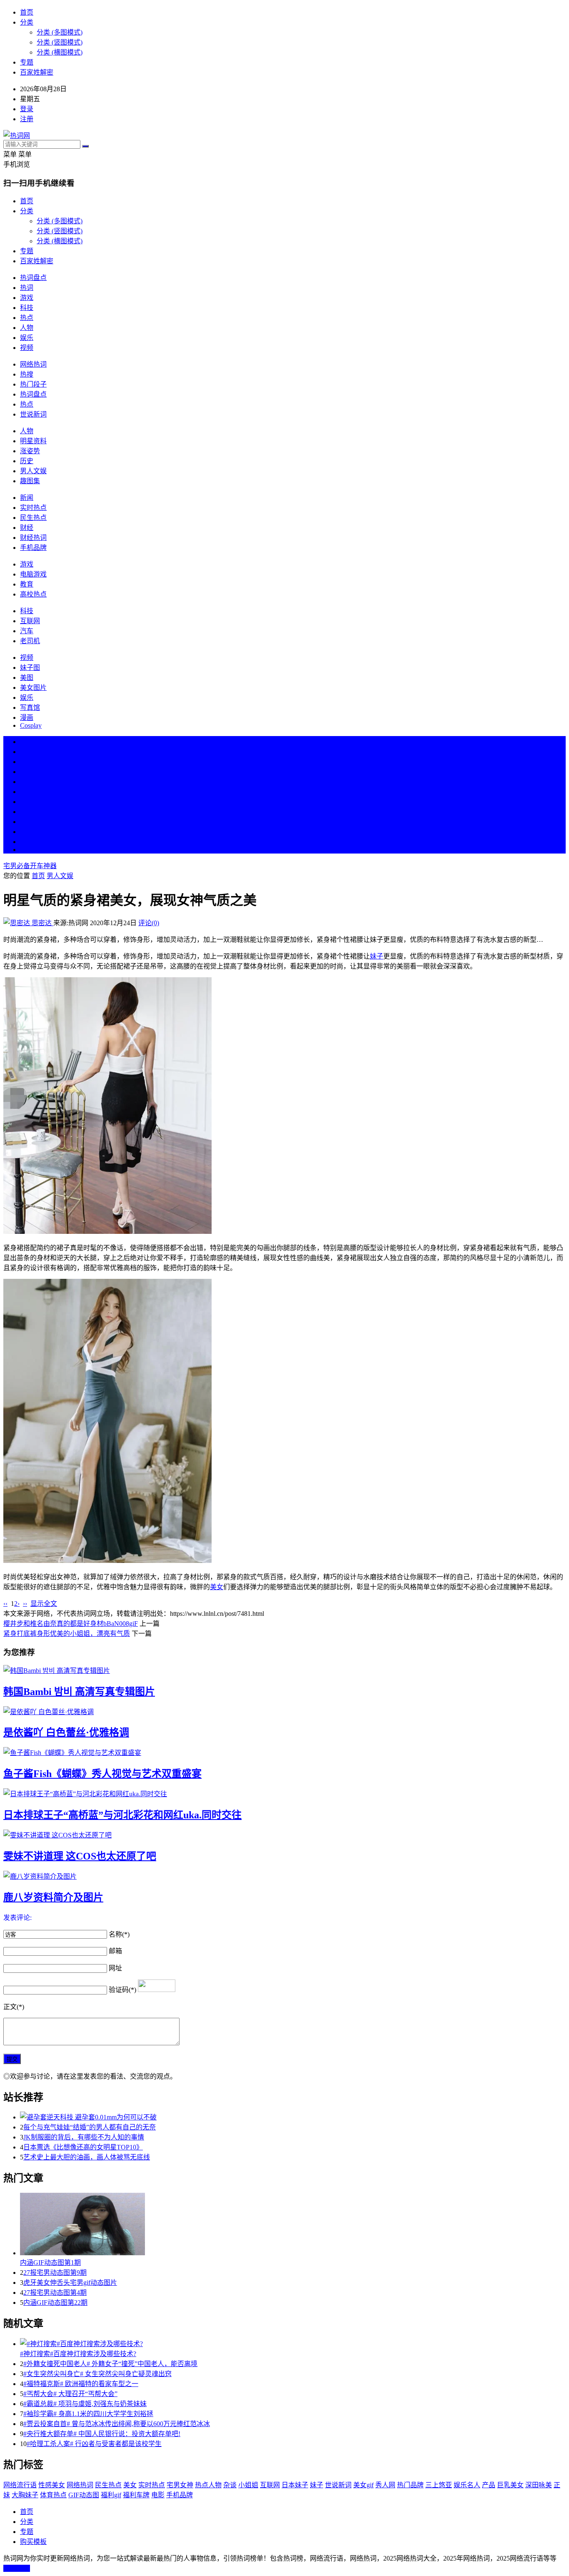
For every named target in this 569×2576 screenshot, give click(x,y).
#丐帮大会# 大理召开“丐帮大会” (70, 2394)
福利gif (111, 2495)
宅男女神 (180, 2485)
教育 (27, 584)
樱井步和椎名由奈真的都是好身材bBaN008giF (71, 1624)
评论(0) (149, 923)
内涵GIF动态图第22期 (55, 2303)
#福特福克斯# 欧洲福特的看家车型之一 (81, 2384)
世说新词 (33, 414)
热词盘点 (33, 278)
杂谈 (230, 2485)
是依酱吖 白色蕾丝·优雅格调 (66, 1732)
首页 (27, 12)
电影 (158, 2495)
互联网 (30, 621)
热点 (27, 318)
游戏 (27, 298)
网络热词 (33, 364)
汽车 (27, 631)
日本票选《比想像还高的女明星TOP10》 (83, 2147)
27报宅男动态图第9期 (55, 2273)
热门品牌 (410, 2485)
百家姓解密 (37, 72)
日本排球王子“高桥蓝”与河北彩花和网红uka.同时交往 (122, 1815)
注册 (27, 119)
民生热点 (33, 518)
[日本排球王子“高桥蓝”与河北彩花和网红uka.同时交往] (284, 1793)
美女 (27, 822)
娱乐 (27, 338)
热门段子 (33, 384)
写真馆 (30, 708)
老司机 (30, 641)
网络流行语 (20, 2485)
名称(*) (119, 1934)
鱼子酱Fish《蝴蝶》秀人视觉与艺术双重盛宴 (102, 1774)
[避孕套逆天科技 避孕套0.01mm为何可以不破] (293, 2117)
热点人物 (208, 2485)
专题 (27, 62)
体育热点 (53, 2495)
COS (27, 850)
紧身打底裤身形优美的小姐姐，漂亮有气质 (67, 1634)
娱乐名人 (467, 2485)
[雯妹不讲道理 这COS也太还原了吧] (284, 1835)
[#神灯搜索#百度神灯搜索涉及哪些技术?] (293, 2343)
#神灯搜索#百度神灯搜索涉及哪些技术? (78, 2354)
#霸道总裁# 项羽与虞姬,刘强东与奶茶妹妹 (85, 2404)
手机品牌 (33, 548)
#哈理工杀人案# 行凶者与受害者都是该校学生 (94, 2444)
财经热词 (33, 538)
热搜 (27, 374)
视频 (27, 348)
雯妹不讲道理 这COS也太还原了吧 (80, 1856)
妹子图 (30, 668)
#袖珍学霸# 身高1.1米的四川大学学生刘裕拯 (88, 2414)
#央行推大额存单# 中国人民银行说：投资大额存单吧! (102, 2434)
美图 (27, 678)
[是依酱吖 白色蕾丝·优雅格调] (284, 1711)
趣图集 (30, 481)
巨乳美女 (510, 2485)
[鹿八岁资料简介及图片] (284, 1876)
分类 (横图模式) (60, 52)
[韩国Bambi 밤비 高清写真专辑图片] (284, 1670)
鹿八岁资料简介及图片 (53, 1897)
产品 (489, 2485)
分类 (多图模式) (60, 32)
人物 (27, 328)
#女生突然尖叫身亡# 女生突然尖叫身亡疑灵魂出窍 (97, 2374)
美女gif (363, 2485)
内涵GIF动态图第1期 (50, 2263)
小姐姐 (248, 2485)
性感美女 (52, 2485)
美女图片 (33, 688)
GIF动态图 (84, 2495)
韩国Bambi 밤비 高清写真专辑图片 (79, 1692)
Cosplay (31, 725)
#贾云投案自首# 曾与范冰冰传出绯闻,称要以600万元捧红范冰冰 (117, 2424)
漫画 (27, 718)
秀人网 (385, 2485)
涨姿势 (30, 451)
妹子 (377, 956)
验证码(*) (122, 1990)
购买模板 (33, 2542)
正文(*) (14, 2007)
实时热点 (33, 508)
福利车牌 (136, 2495)
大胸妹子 (25, 2495)
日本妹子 (295, 2485)
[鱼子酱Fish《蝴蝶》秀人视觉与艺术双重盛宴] (284, 1752)
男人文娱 (33, 471)
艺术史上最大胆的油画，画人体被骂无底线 (87, 2157)
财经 (27, 528)
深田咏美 (539, 2485)
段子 (27, 802)
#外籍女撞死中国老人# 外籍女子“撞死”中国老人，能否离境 (110, 2364)
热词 (27, 288)
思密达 (42, 923)
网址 (115, 1968)
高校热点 (33, 594)
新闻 (27, 498)
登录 (27, 109)
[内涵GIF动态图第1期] (293, 2225)
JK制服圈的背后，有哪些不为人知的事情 (84, 2137)
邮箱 (115, 1951)
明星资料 (33, 441)
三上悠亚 (439, 2485)
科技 (27, 308)
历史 (27, 461)
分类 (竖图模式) (60, 42)
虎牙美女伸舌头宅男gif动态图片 (70, 2283)
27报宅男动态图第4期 (55, 2293)
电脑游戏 (33, 574)
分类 (27, 22)
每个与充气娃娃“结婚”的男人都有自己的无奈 (90, 2127)
